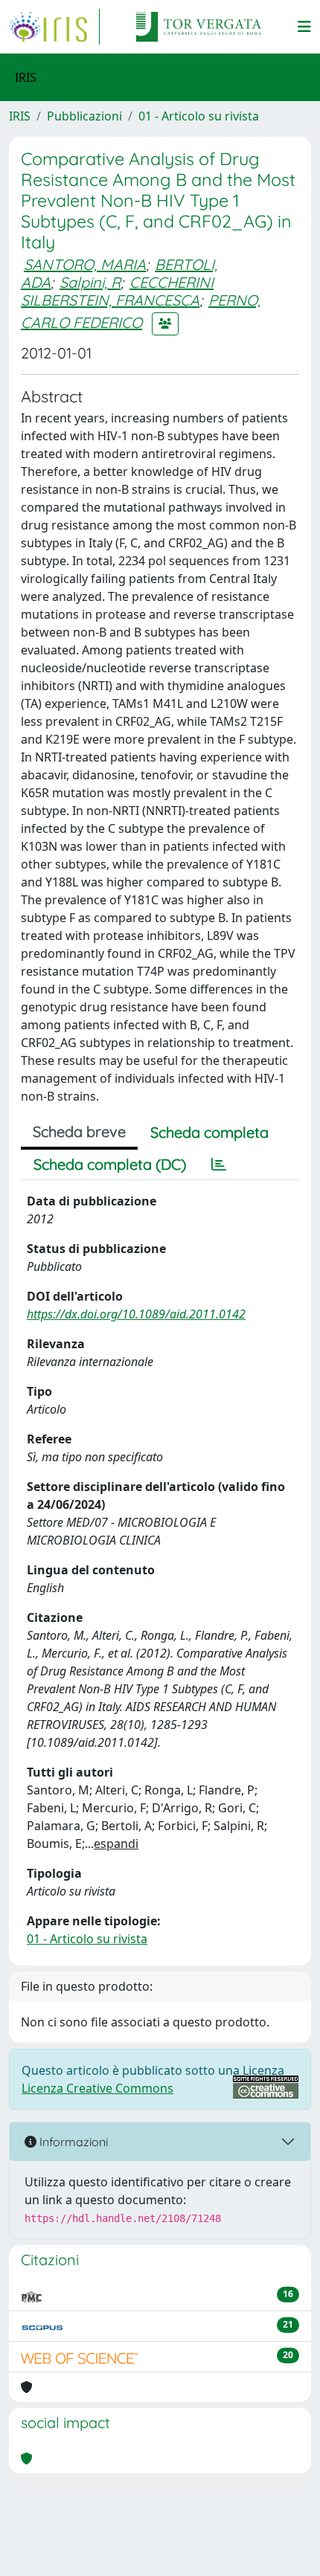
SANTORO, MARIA (85, 264)
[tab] (219, 1165)
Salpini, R (90, 282)
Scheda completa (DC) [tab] (110, 1164)
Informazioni (72, 2142)
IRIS (20, 116)
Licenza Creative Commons (97, 2088)
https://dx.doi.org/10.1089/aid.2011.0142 (136, 1314)
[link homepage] (54, 27)
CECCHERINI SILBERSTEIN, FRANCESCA (117, 291)
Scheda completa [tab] (209, 1132)
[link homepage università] (199, 27)
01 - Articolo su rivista (199, 116)
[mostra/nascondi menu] (304, 27)
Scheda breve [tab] (79, 1131)
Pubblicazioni (84, 116)
